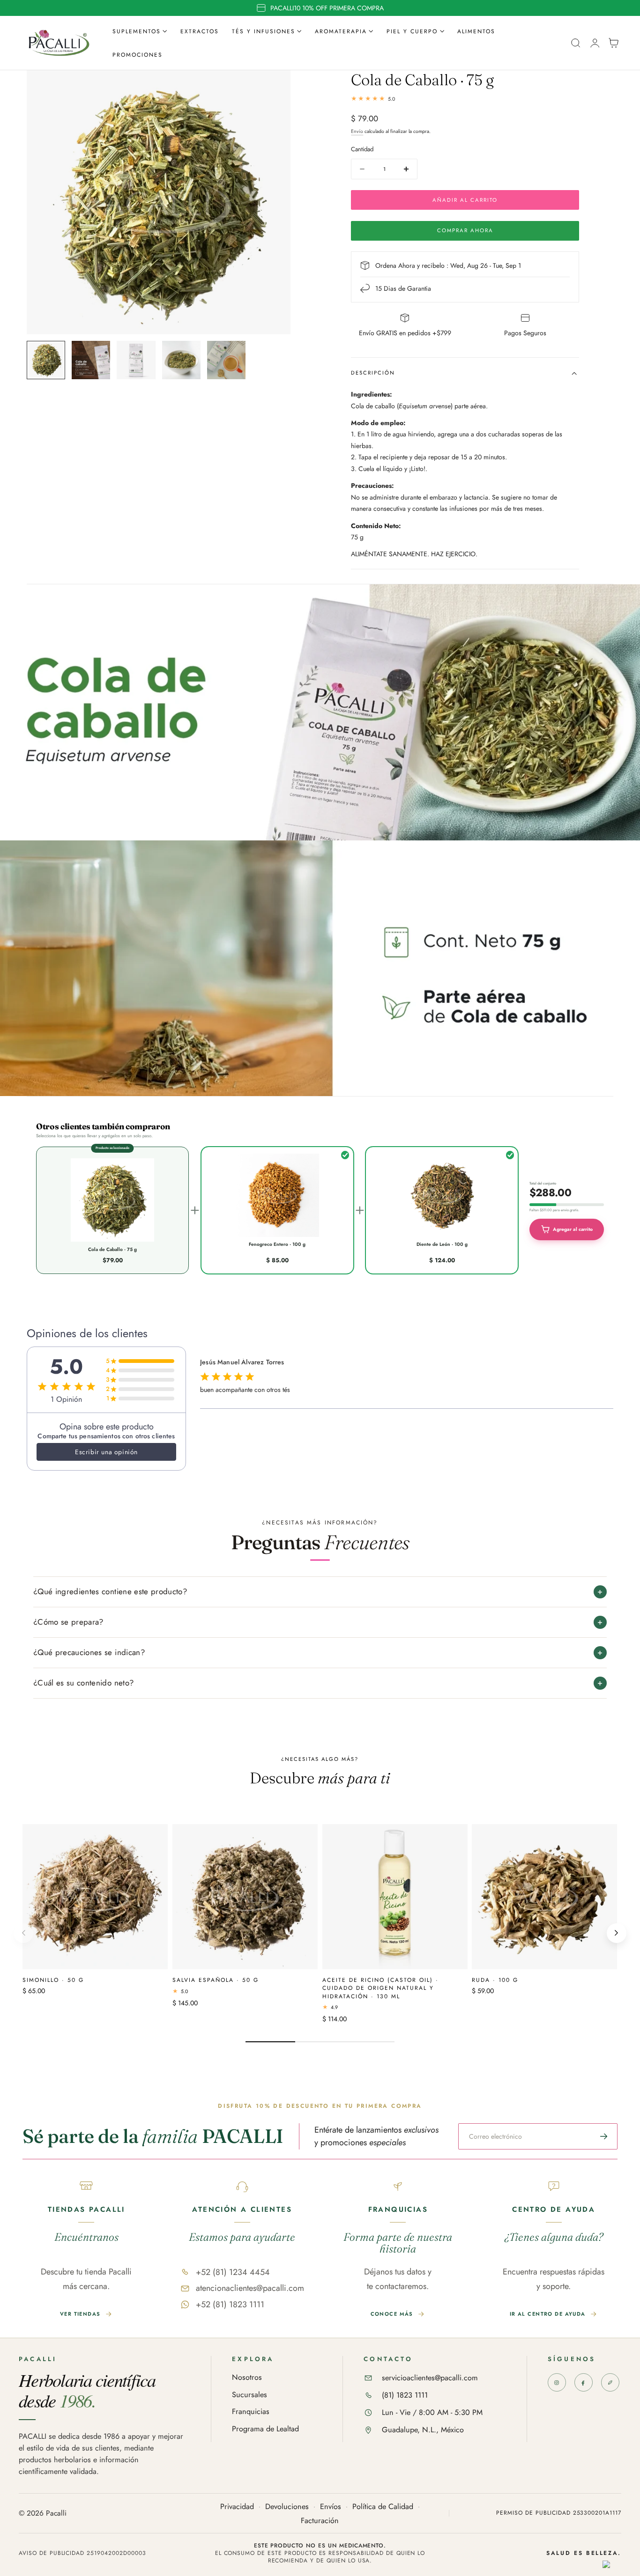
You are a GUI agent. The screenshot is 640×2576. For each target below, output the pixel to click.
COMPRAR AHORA (465, 230)
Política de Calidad (383, 2507)
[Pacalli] (610, 2382)
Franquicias (251, 2412)
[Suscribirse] (604, 2136)
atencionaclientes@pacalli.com (250, 2288)
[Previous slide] (23, 1933)
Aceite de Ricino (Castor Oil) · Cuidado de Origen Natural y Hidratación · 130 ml (380, 1988)
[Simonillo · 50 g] (95, 1897)
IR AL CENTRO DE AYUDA (548, 2314)
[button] (576, 43)
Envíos (331, 2507)
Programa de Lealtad (265, 2429)
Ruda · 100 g (495, 1980)
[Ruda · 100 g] (544, 1897)
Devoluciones (287, 2507)
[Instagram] (557, 2382)
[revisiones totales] (465, 99)
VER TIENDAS (80, 2314)
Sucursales (249, 2395)
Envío (357, 131)
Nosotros (247, 2378)
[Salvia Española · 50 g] (245, 1897)
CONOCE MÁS (392, 2314)
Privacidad (237, 2507)
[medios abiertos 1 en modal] (274, 87)
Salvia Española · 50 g (216, 1980)
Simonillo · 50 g (53, 1980)
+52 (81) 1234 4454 (233, 2272)
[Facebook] (584, 2382)
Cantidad (362, 149)
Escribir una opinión (106, 1452)
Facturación (320, 2521)
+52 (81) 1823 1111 (230, 2304)
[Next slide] (617, 1933)
